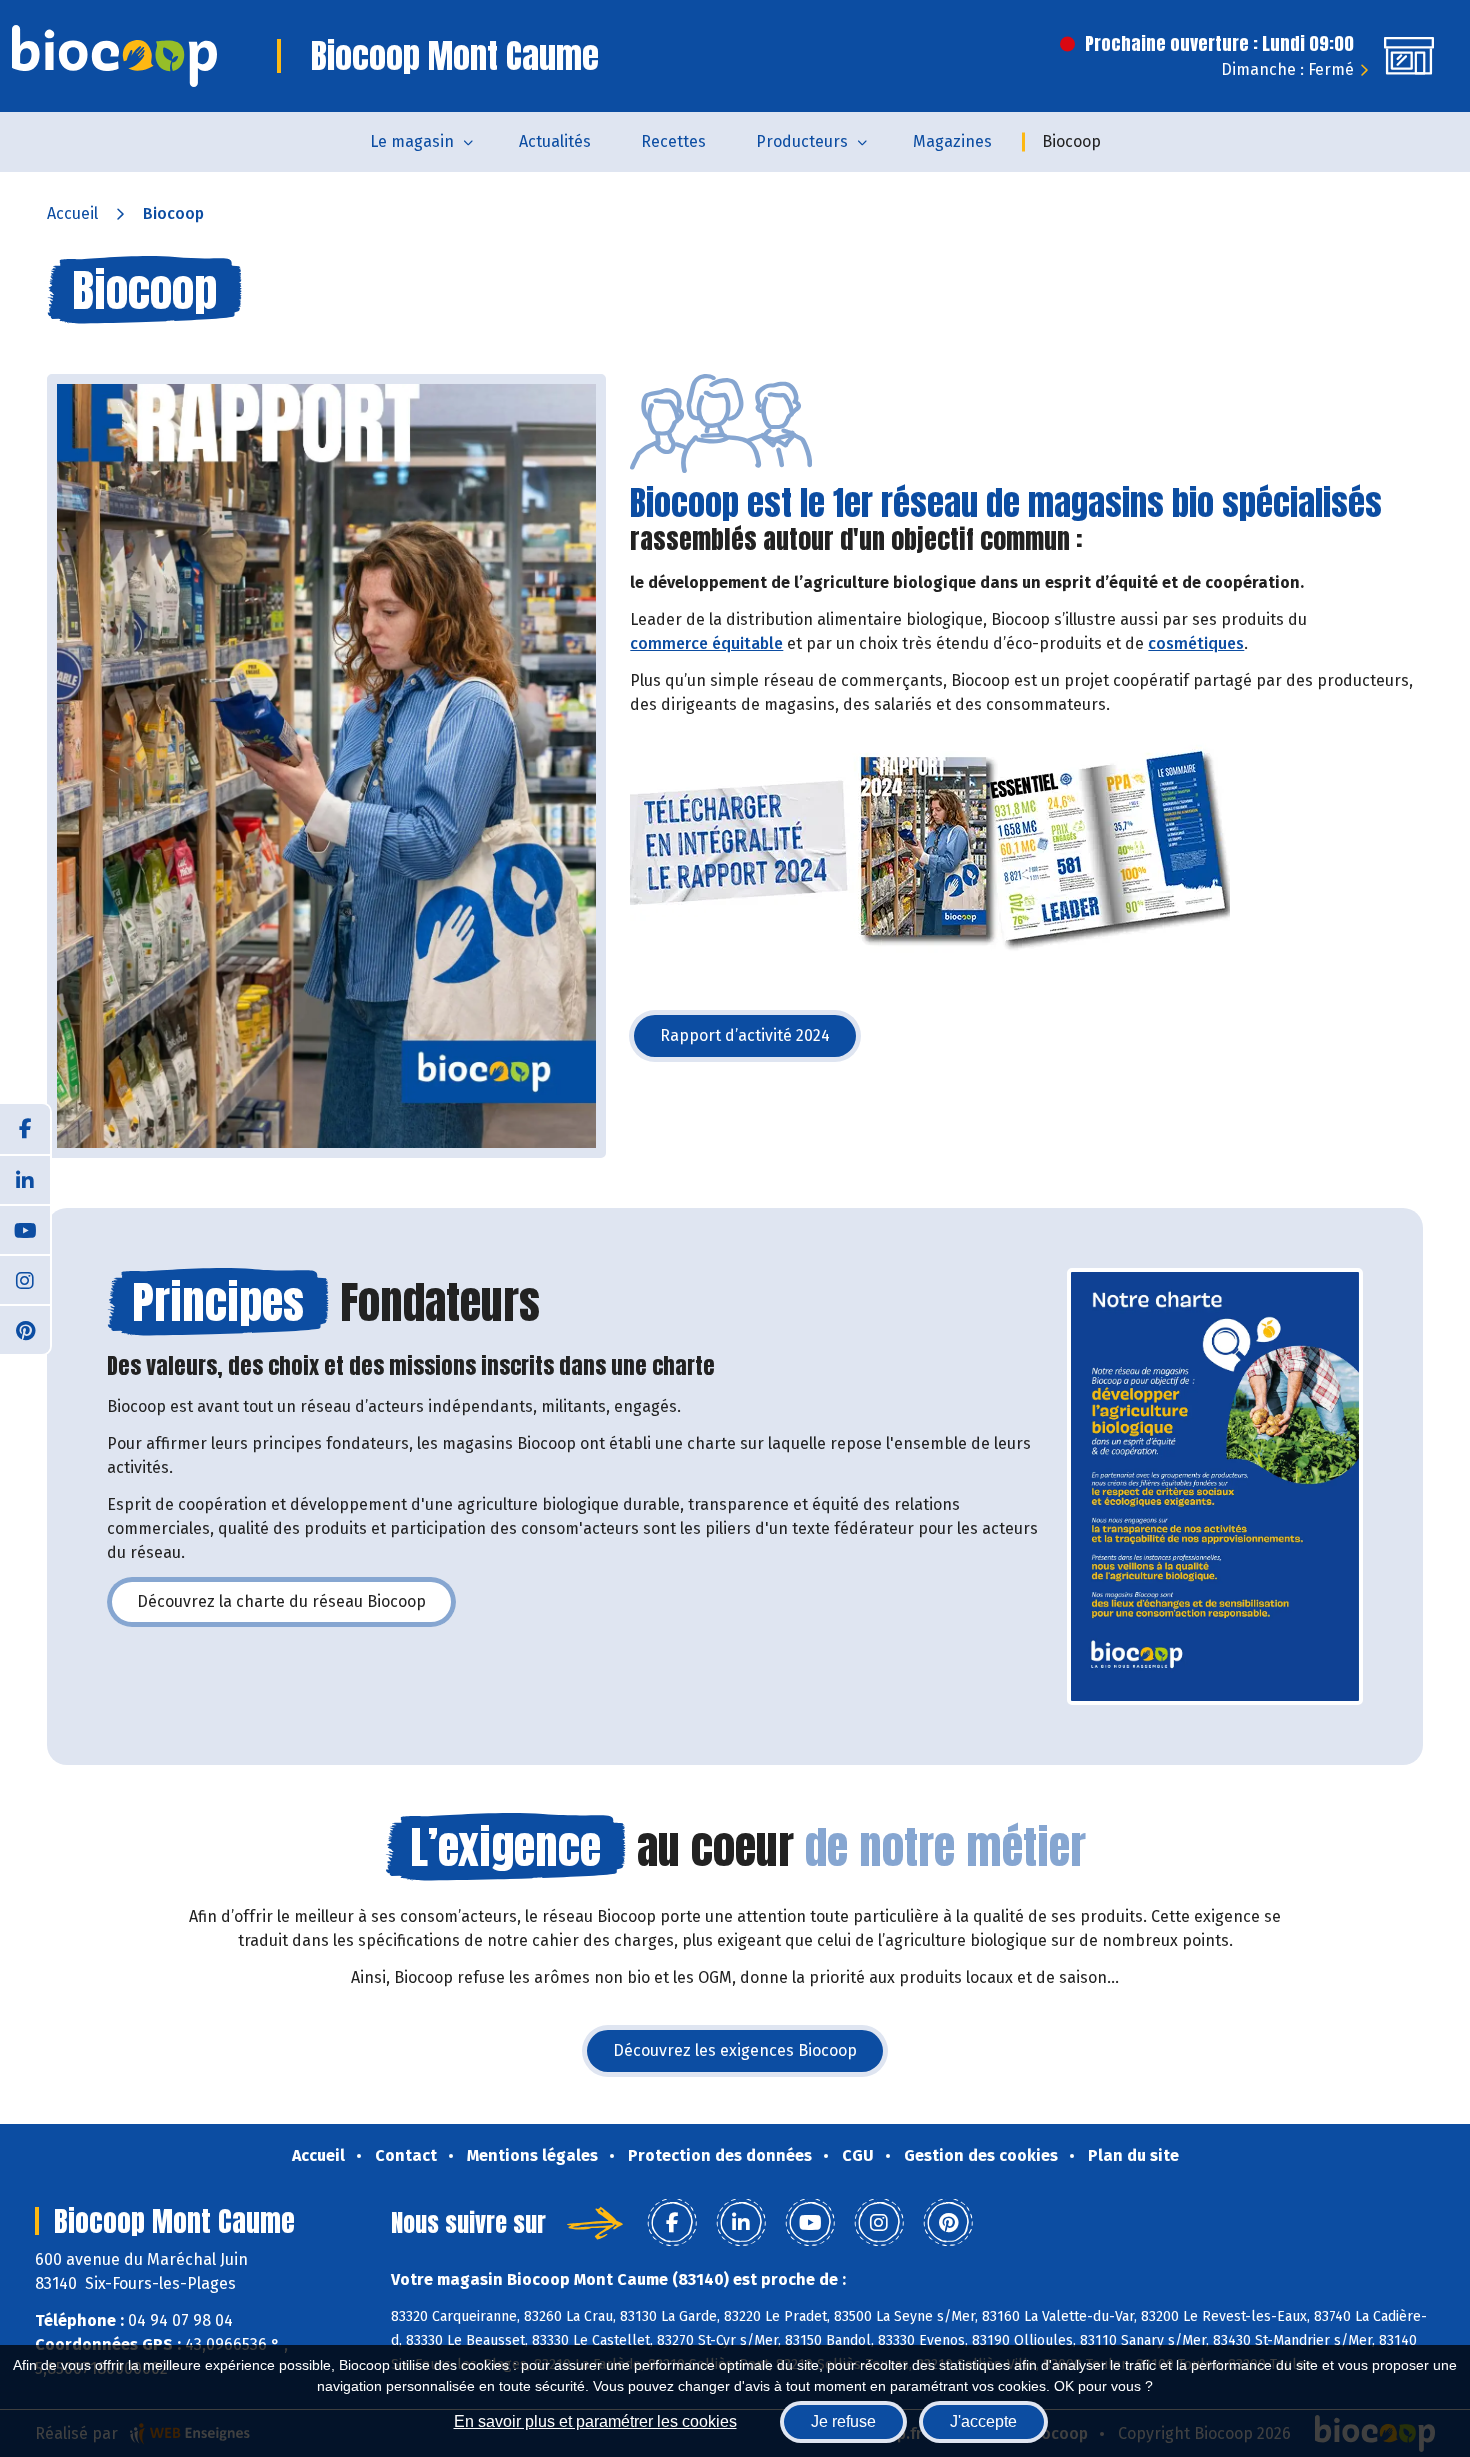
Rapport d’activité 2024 (760, 1041)
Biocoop (1071, 141)
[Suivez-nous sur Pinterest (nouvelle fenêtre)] (25, 1329)
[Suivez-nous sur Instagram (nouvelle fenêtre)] (25, 1279)
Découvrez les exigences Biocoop (750, 2056)
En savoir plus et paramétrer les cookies (595, 2421)
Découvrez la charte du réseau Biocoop (296, 1607)
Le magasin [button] (412, 141)
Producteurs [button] (802, 141)
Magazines (952, 141)
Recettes (673, 141)
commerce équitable (706, 643)
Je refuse (843, 2421)
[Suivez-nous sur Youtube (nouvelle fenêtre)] (25, 1229)
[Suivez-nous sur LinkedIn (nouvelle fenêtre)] (25, 1179)
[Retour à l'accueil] (114, 56)
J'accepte (983, 2421)
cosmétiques (1196, 643)
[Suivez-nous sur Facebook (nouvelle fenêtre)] (25, 1129)
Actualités (555, 141)
